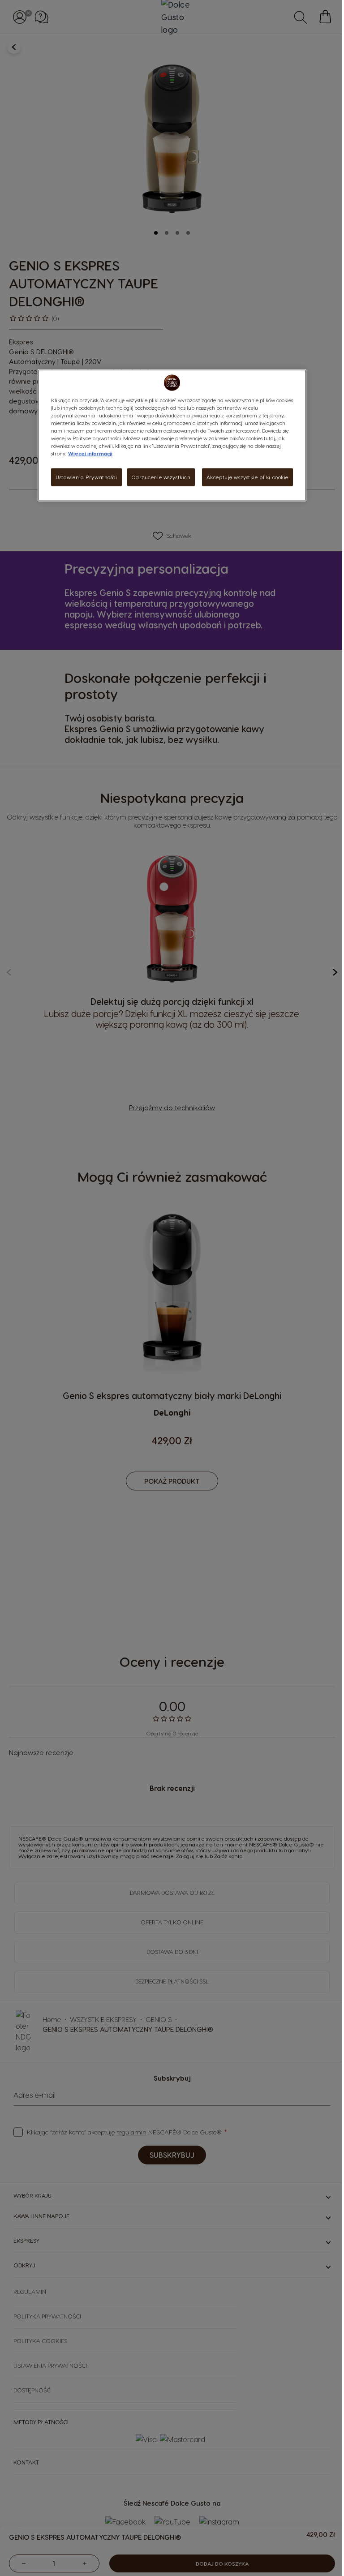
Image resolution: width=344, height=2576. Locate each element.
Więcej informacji (90, 453)
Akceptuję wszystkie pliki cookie (247, 477)
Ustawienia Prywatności (86, 477)
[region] (172, 435)
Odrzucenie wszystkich (161, 477)
